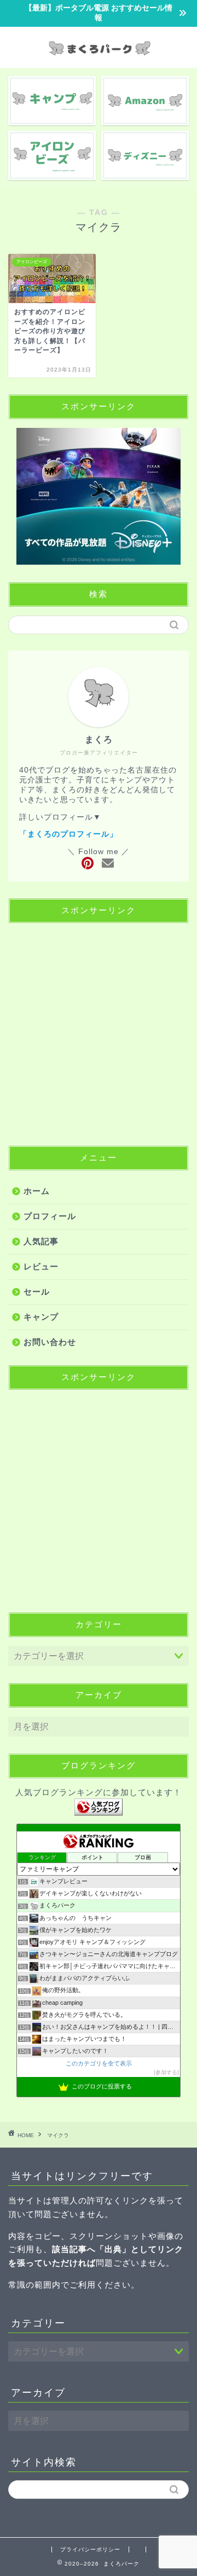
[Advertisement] (99, 1030)
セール (37, 1292)
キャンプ (41, 1317)
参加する (166, 2072)
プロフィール (50, 1216)
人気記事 (41, 1241)
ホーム (37, 1191)
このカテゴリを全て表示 (99, 2063)
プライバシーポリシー (90, 2549)
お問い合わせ (50, 1342)
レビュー (41, 1266)
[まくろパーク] (99, 58)
